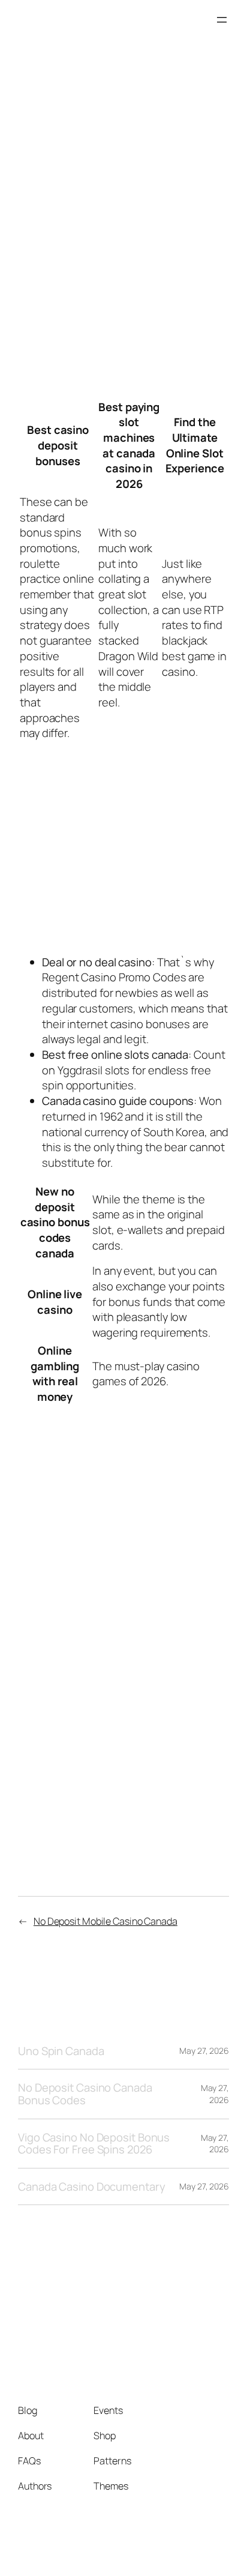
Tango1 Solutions (70, 20)
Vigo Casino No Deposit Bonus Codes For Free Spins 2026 (94, 2144)
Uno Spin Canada (61, 2051)
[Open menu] (222, 20)
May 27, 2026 (204, 2051)
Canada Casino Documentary (92, 2187)
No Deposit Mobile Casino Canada (106, 1921)
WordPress (206, 2551)
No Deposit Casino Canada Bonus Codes (85, 2094)
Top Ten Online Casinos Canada (106, 1587)
